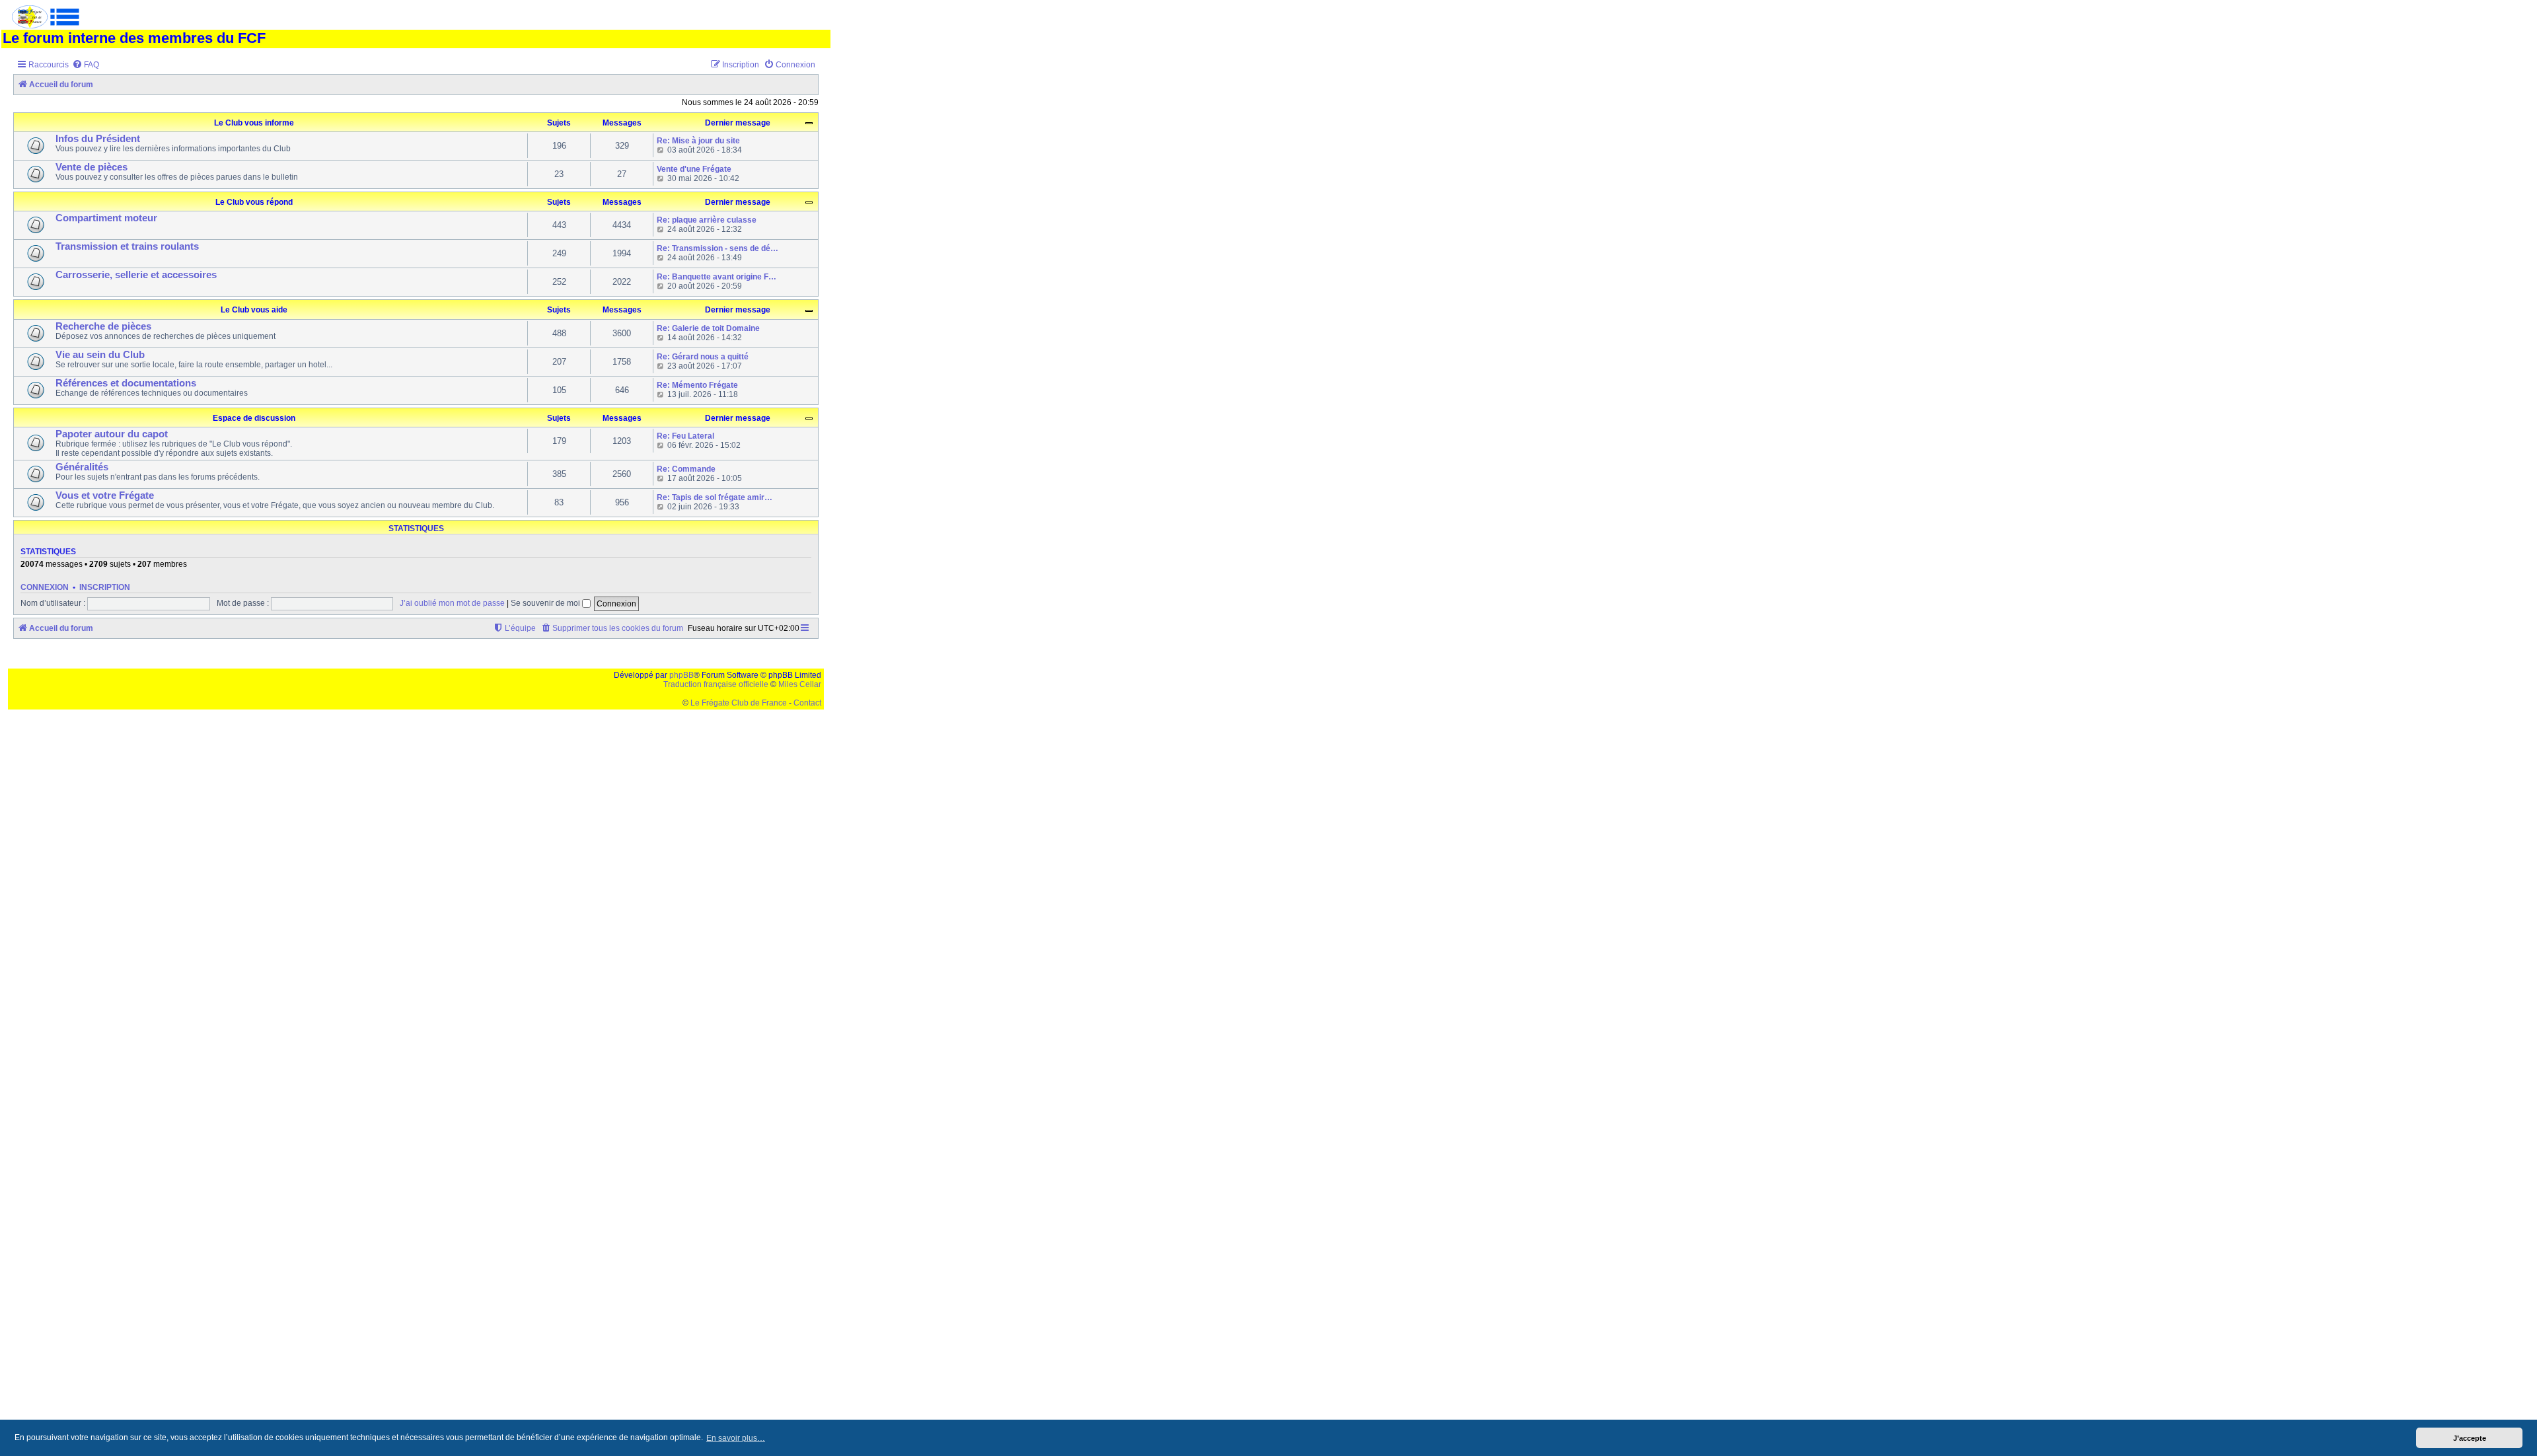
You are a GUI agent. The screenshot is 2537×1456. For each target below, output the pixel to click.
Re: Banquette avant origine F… (717, 277)
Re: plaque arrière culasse (707, 220)
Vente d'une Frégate (694, 169)
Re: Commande (686, 469)
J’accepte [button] (2470, 1438)
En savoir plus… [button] (736, 1438)
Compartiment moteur (106, 218)
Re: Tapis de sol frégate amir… (715, 497)
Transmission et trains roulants (127, 246)
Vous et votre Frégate (105, 495)
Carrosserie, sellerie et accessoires (136, 275)
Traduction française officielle (716, 684)
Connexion (45, 587)
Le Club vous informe (254, 123)
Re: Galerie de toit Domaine (708, 328)
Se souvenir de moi (546, 603)
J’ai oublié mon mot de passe (452, 603)
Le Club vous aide (254, 310)
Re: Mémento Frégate (697, 385)
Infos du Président (98, 139)
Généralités (82, 467)
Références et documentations (126, 383)
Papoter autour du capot (112, 434)
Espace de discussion (254, 418)
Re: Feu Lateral (685, 436)
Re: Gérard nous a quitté (703, 357)
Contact (807, 703)
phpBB (681, 675)
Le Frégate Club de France (739, 703)
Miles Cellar (800, 684)
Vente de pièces (92, 167)
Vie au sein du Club (100, 355)
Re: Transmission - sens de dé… (717, 248)
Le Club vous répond (254, 202)
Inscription (105, 587)
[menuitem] (86, 65)
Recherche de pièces (103, 326)
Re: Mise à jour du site (698, 141)
